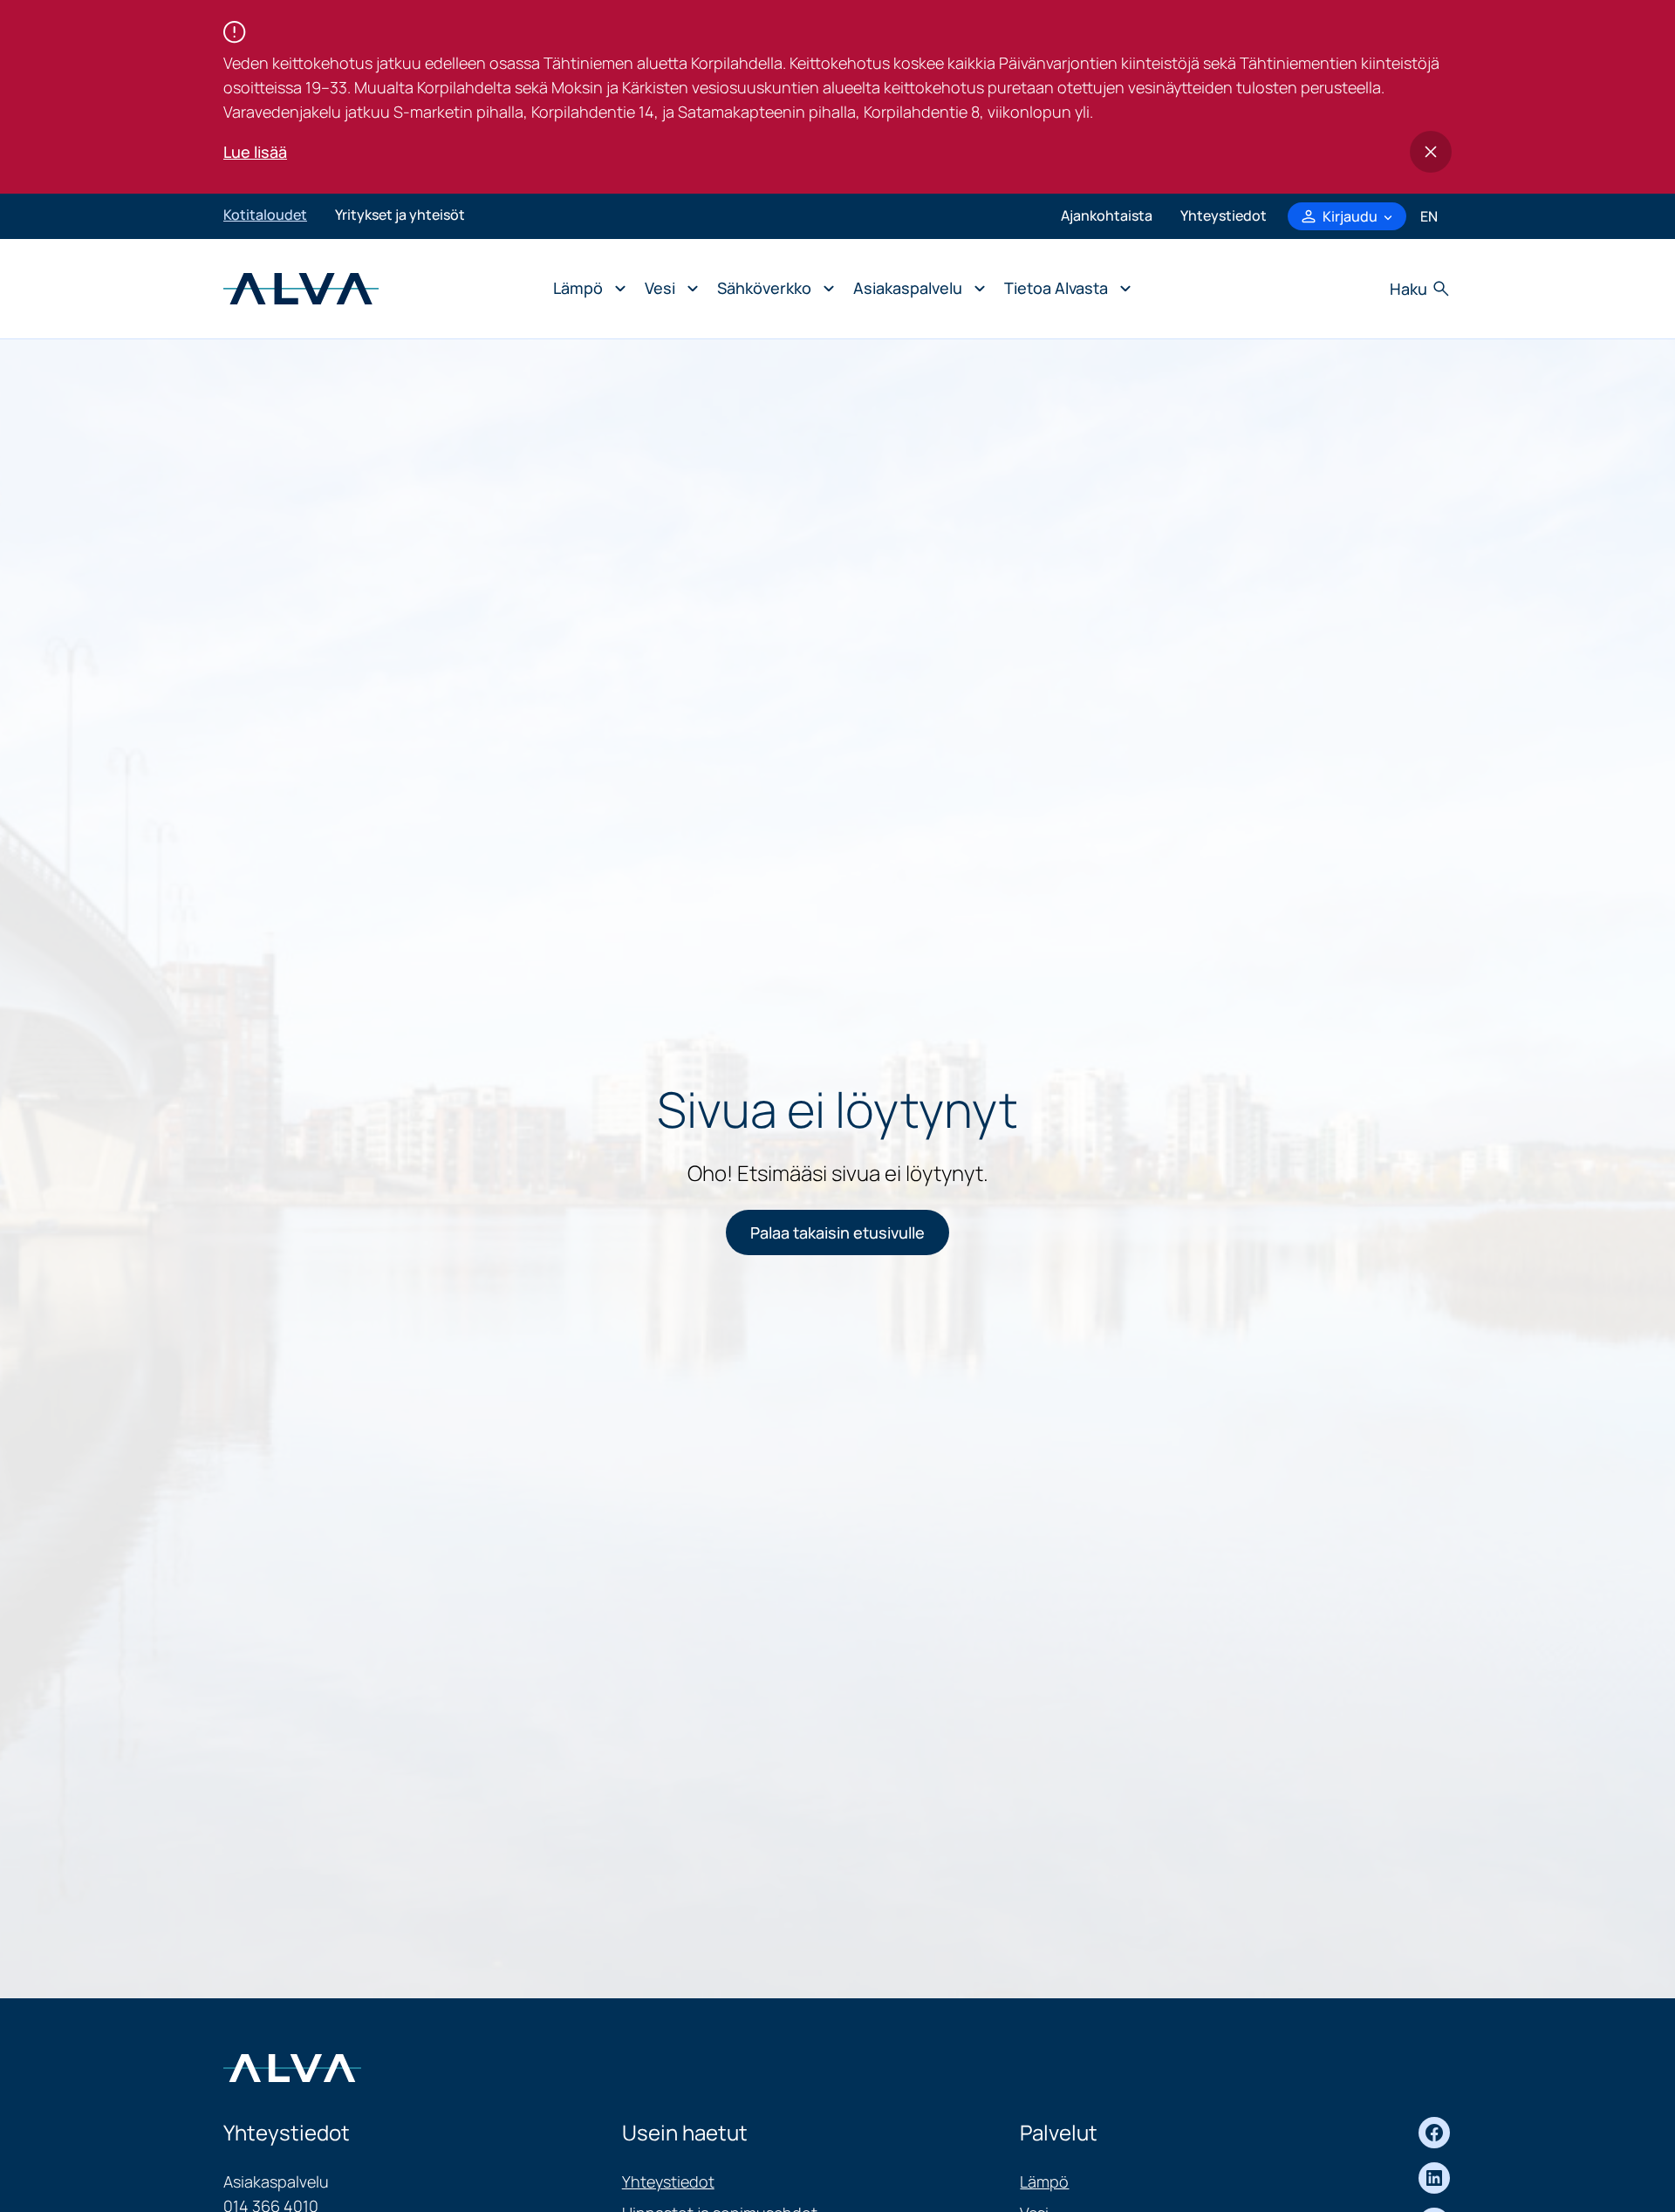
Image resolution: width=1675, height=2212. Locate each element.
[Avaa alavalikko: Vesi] (667, 289)
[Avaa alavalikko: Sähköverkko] (771, 289)
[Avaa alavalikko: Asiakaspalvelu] (915, 289)
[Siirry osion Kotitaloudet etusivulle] (301, 287)
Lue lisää (255, 152)
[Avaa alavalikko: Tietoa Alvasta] (1063, 289)
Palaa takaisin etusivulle (837, 1232)
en (1429, 216)
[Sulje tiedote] (1431, 152)
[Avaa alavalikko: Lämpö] (585, 289)
